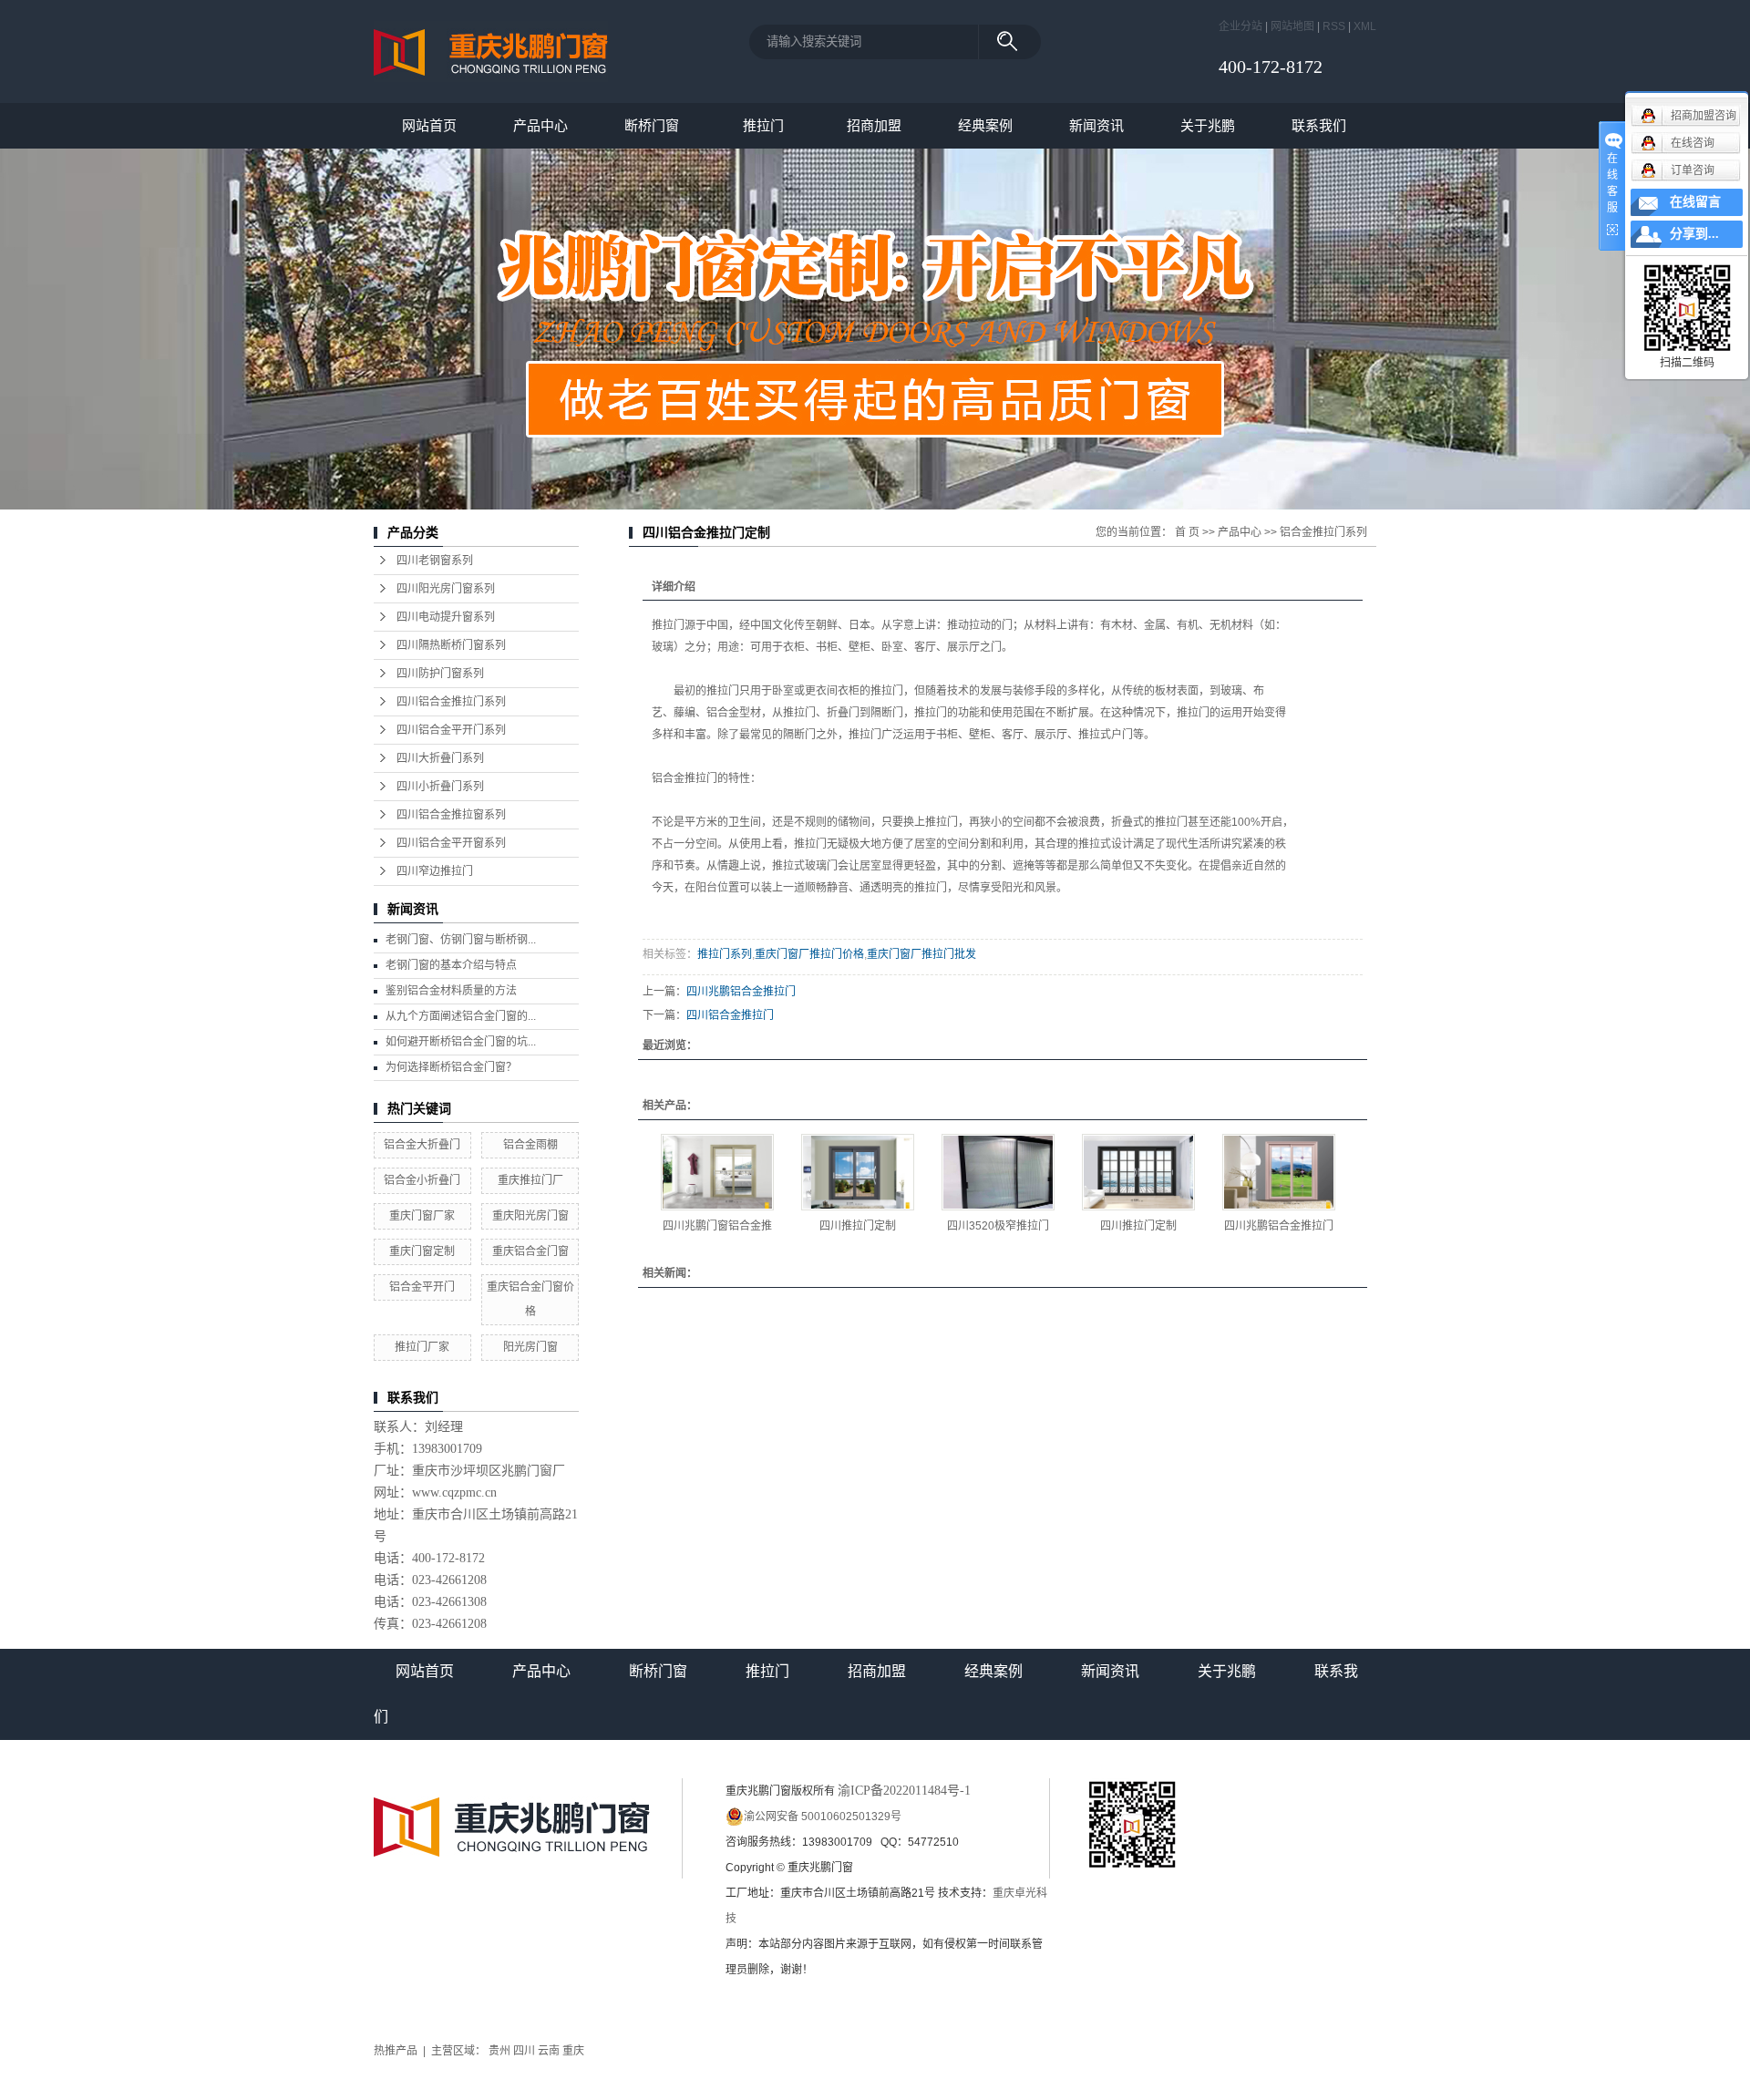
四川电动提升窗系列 (446, 617)
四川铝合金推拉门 (730, 1015)
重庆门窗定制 (422, 1251)
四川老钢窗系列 (435, 561)
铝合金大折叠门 (422, 1145)
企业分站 (1240, 26)
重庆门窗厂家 (422, 1216)
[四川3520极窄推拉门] (998, 1172)
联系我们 (1319, 125)
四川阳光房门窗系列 (446, 589)
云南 (549, 2051)
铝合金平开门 (422, 1287)
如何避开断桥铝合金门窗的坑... (461, 1042)
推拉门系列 (725, 954)
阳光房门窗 (530, 1347)
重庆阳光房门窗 (530, 1216)
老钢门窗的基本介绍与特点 (451, 965)
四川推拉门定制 (858, 1226)
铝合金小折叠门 (422, 1180)
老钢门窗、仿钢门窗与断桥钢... (461, 940)
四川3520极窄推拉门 (998, 1226)
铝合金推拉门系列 (1323, 532)
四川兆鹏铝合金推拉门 (741, 992)
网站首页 (429, 125)
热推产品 (396, 2051)
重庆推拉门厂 (530, 1180)
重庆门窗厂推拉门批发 (921, 954)
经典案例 (985, 125)
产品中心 (540, 125)
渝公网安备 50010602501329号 (823, 1817)
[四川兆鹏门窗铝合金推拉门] (717, 1172)
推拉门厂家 (422, 1347)
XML (1365, 26)
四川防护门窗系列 (440, 674)
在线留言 (1695, 202)
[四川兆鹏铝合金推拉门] (1279, 1172)
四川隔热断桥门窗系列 (451, 645)
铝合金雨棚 (530, 1145)
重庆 (573, 2051)
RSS (1334, 26)
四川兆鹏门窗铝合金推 (717, 1226)
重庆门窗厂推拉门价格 (809, 954)
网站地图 (1292, 26)
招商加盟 (874, 125)
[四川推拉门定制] (858, 1172)
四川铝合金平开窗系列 (451, 843)
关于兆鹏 (1208, 125)
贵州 (499, 2051)
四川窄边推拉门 (435, 871)
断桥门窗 (652, 125)
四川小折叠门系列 (440, 787)
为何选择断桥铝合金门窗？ (451, 1067)
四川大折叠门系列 (440, 758)
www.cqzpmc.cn (454, 1493)
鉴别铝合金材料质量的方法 (451, 991)
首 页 (1187, 532)
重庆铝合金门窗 (530, 1251)
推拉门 (763, 125)
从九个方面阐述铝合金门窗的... (461, 1016)
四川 (524, 2051)
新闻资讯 (1096, 125)
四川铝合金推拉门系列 (451, 702)
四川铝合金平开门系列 (451, 730)
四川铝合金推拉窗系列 (451, 815)
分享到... (1694, 234)
